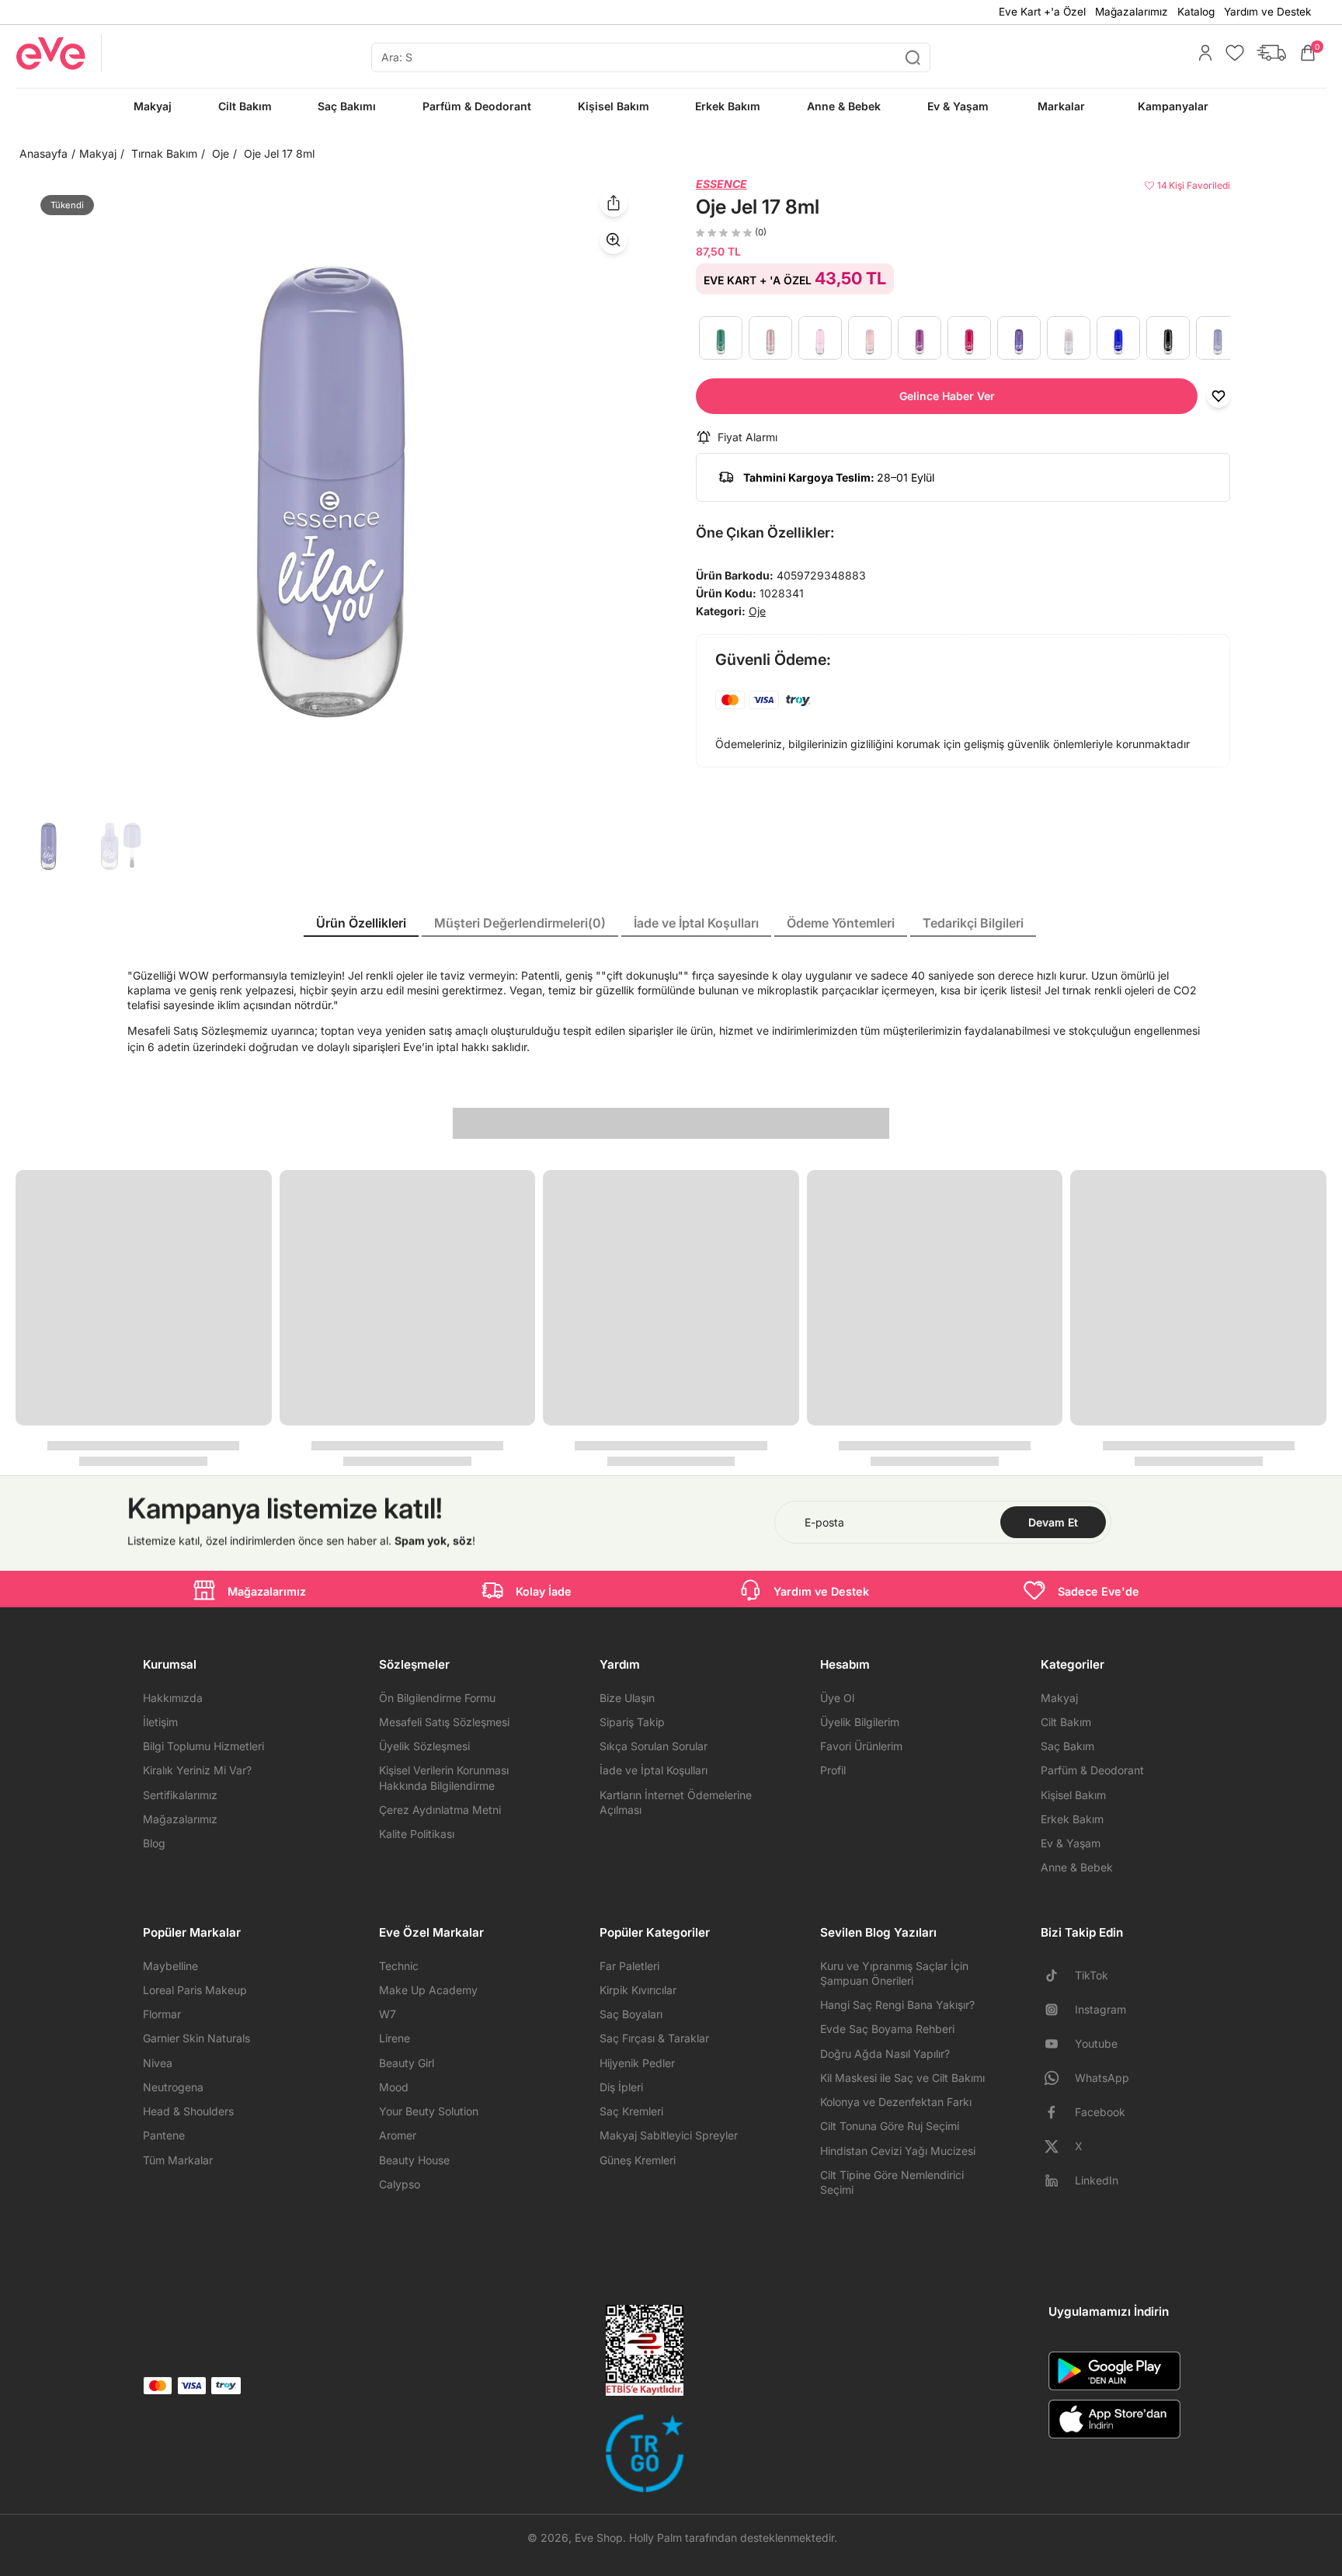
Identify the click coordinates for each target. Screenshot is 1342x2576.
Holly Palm (655, 2538)
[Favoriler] (1231, 53)
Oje (221, 153)
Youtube (1096, 2043)
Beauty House (414, 2160)
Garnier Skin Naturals (196, 2038)
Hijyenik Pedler (637, 2063)
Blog (154, 1843)
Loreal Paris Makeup (195, 1990)
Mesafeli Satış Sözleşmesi (444, 1722)
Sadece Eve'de (1099, 1591)
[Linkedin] (1058, 2181)
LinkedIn (1097, 2180)
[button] (947, 396)
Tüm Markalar (178, 2160)
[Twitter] (1058, 2146)
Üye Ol (837, 1698)
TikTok (1092, 1975)
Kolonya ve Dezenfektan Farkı (896, 2102)
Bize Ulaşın (627, 1698)
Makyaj (98, 153)
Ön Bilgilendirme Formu (437, 1698)
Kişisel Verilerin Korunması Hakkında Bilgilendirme (444, 1777)
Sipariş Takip (632, 1722)
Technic (399, 1966)
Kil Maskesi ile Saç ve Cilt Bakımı (902, 2078)
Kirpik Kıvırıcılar (638, 1990)
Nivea (158, 2063)
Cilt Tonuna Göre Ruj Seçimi (890, 2126)
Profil (833, 1770)
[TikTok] (1058, 1976)
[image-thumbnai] (49, 846)
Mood (394, 2087)
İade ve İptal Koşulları (654, 1770)
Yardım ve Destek (1267, 12)
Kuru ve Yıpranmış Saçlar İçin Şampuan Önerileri (894, 1973)
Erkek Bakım (1072, 1819)
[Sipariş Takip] (1267, 53)
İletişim (160, 1722)
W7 (388, 2014)
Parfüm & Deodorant (1092, 1770)
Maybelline (170, 1966)
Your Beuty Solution (429, 2111)
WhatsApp (1102, 2078)
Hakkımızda (173, 1698)
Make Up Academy (428, 1990)
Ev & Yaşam (1071, 1843)
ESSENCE (721, 184)
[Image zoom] (331, 492)
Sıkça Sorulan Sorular (654, 1746)
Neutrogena (173, 2087)
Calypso (400, 2184)
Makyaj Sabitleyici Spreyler (669, 2135)
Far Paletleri (629, 1966)
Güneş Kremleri (638, 2160)
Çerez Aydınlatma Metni (440, 1810)
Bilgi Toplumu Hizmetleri (203, 1746)
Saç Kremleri (631, 2111)
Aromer (398, 2135)
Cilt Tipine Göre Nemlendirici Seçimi (892, 2182)
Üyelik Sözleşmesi (424, 1746)
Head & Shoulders (188, 2111)
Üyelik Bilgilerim (860, 1722)
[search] (651, 57)
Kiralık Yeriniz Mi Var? (197, 1770)
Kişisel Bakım (1073, 1795)
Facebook (1100, 2112)
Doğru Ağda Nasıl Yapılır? (885, 2054)
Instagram (1100, 2009)
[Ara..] (913, 57)
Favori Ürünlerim (861, 1746)
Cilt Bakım (1066, 1722)
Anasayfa (43, 153)
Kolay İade (544, 1591)
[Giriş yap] (1201, 53)
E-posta (824, 1522)
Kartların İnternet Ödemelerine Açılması (676, 1802)
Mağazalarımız (1132, 12)
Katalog (1196, 12)
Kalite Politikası (417, 1834)
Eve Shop (599, 2538)
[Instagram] (1058, 2010)
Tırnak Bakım (164, 153)
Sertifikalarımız (180, 1795)
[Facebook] (1058, 2112)
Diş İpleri (621, 2087)
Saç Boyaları (631, 2014)
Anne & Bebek (1077, 1867)
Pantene (164, 2135)
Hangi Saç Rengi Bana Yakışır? (897, 2005)
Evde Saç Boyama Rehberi (887, 2029)
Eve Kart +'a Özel (1042, 12)
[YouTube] (1058, 2044)
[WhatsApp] (1058, 2078)
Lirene (395, 2038)
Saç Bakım (1067, 1746)
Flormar (162, 2014)
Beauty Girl (407, 2063)
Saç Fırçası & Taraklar (654, 2038)
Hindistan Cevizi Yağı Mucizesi (898, 2151)
